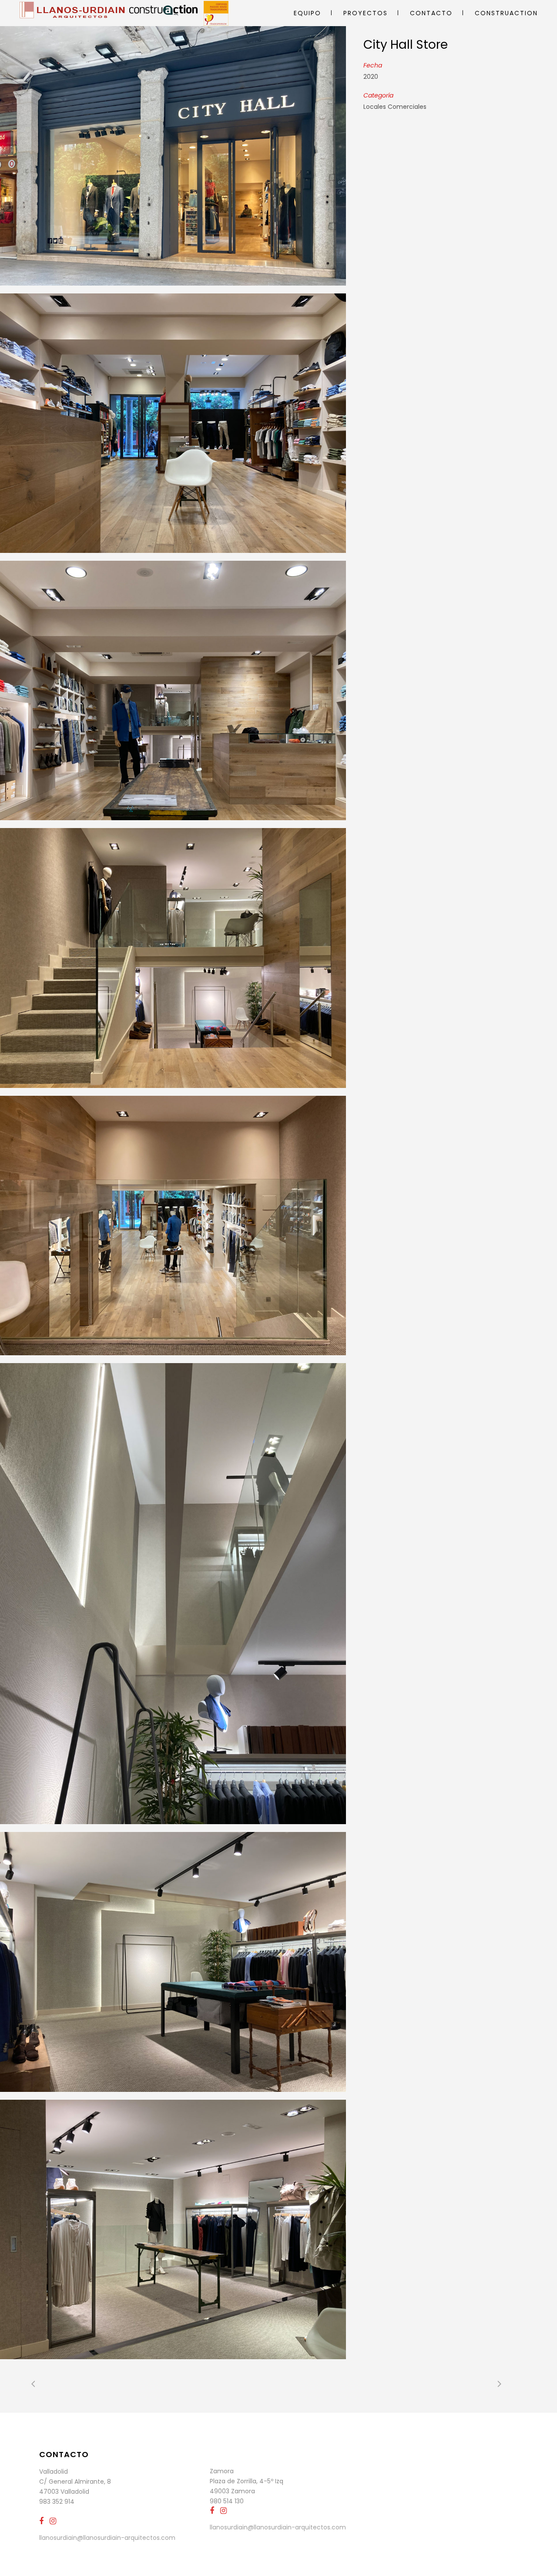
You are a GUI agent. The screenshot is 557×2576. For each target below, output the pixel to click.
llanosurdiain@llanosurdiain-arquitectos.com (107, 2538)
